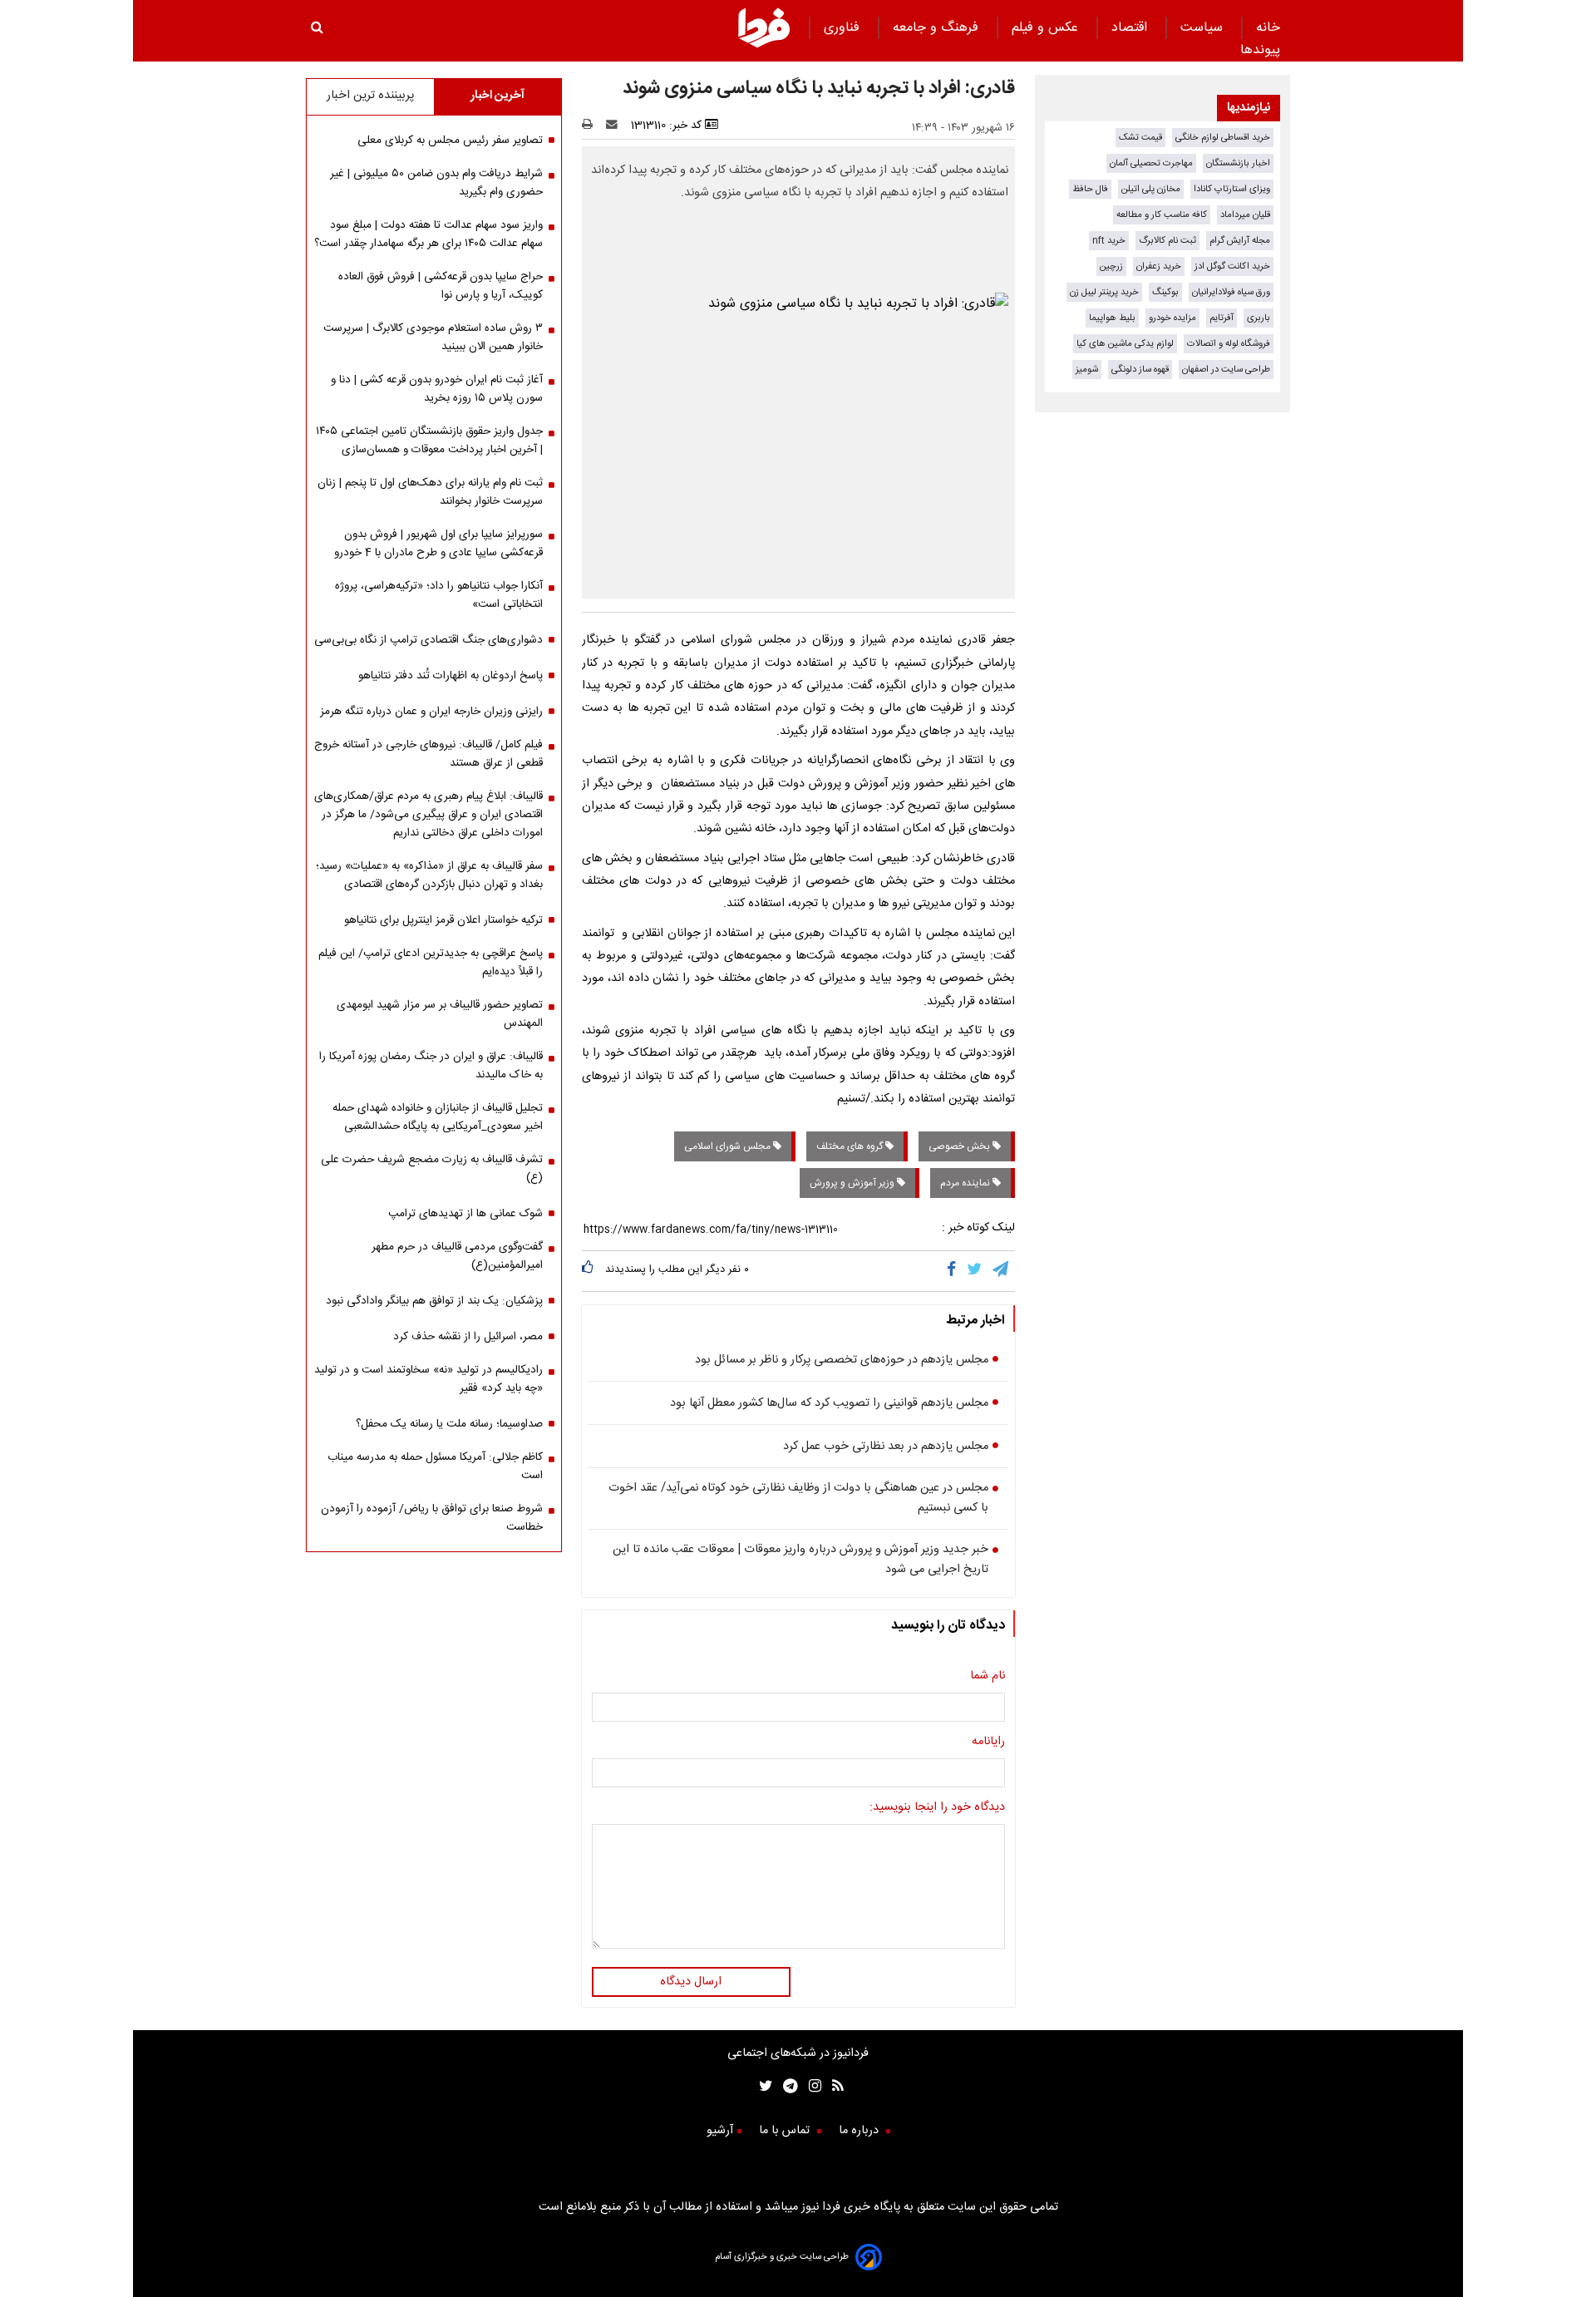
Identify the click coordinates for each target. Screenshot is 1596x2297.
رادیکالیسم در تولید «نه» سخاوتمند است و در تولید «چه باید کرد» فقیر (429, 1379)
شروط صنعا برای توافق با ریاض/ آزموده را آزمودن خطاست (432, 1518)
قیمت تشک (1140, 138)
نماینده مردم (966, 1183)
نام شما (988, 1676)
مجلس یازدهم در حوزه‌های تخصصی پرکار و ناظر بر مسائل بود (842, 1360)
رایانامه (988, 1742)
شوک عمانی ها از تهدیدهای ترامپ (465, 1214)
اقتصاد (1131, 28)
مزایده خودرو (1172, 318)
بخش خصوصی (961, 1146)
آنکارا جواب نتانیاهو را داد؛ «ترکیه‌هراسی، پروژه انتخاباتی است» (439, 595)
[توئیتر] (762, 2088)
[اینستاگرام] (810, 2088)
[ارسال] (615, 126)
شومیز (1087, 370)
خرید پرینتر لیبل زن (1104, 292)
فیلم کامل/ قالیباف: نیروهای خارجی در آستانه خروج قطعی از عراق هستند (429, 754)
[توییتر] (975, 1271)
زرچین (1111, 266)
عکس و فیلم (1047, 28)
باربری (1259, 318)
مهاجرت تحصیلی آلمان (1151, 163)
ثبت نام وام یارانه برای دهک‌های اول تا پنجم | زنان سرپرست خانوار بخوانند (430, 492)
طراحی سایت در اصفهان (1226, 370)
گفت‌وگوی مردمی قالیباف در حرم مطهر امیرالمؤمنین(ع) (457, 1256)
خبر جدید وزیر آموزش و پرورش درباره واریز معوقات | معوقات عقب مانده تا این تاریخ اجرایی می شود (800, 1560)
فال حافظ (1090, 189)
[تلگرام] (1002, 1271)
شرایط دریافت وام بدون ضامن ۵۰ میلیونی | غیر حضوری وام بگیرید (436, 183)
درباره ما (860, 2131)
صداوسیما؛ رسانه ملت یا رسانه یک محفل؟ (449, 1424)
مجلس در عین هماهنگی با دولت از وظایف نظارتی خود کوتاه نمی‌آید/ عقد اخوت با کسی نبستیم (798, 1498)
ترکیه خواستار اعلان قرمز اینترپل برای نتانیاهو (443, 920)
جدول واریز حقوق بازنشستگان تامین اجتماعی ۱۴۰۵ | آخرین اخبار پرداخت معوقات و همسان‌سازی (429, 441)
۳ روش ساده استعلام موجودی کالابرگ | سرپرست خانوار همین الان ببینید (433, 338)
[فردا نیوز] (764, 45)
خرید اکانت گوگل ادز (1232, 266)
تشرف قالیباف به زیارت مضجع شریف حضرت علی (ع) (432, 1169)
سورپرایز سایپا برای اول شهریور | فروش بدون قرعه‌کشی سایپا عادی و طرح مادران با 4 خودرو (438, 544)
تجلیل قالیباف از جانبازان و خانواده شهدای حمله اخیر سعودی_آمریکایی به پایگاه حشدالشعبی (438, 1117)
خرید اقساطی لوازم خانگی (1223, 138)
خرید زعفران (1159, 266)
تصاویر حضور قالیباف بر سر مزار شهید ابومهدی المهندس (440, 1014)
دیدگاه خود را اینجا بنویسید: (937, 1807)
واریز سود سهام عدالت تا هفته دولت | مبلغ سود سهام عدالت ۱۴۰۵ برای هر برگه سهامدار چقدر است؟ (429, 234)
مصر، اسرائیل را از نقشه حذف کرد (468, 1337)
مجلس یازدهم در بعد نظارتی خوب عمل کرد (886, 1447)
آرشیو (720, 2131)
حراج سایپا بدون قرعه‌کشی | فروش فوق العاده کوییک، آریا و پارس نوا (441, 286)
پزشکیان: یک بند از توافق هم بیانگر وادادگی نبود (434, 1301)
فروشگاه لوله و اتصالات (1229, 344)
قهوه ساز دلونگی (1140, 370)
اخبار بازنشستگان (1238, 163)
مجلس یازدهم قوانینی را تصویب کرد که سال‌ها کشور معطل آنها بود (829, 1403)
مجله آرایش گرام (1240, 241)
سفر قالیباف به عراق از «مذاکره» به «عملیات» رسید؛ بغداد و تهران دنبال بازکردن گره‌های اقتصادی (429, 875)
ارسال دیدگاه (691, 1982)
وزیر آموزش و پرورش (853, 1183)
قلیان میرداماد (1245, 215)
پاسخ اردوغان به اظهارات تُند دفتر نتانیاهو (451, 676)
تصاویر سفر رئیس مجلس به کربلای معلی (450, 140)
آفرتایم (1222, 318)
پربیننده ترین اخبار (370, 96)
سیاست (1204, 28)
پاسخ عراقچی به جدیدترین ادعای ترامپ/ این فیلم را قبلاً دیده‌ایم (431, 963)
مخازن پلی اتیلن (1151, 189)
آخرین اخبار (498, 96)
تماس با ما (786, 2131)
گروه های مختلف (851, 1146)
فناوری (844, 28)
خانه (1268, 28)
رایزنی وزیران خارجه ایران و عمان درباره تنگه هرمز (431, 712)
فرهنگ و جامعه (938, 28)
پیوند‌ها (1260, 50)
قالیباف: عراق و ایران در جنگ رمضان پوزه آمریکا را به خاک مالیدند (431, 1066)
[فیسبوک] (955, 1271)
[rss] (832, 2088)
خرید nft (1109, 241)
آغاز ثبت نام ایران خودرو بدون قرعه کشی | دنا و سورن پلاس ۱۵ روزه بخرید (437, 389)
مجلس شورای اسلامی (729, 1146)
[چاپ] (592, 126)
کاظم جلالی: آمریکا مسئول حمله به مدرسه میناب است (435, 1466)
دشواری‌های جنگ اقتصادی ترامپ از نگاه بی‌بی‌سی (429, 640)
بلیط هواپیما (1112, 318)
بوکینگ (1165, 292)
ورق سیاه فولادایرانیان (1231, 292)
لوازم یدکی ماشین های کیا (1125, 344)
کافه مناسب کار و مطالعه (1162, 215)
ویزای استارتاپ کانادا (1232, 189)
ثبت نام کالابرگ (1167, 241)
